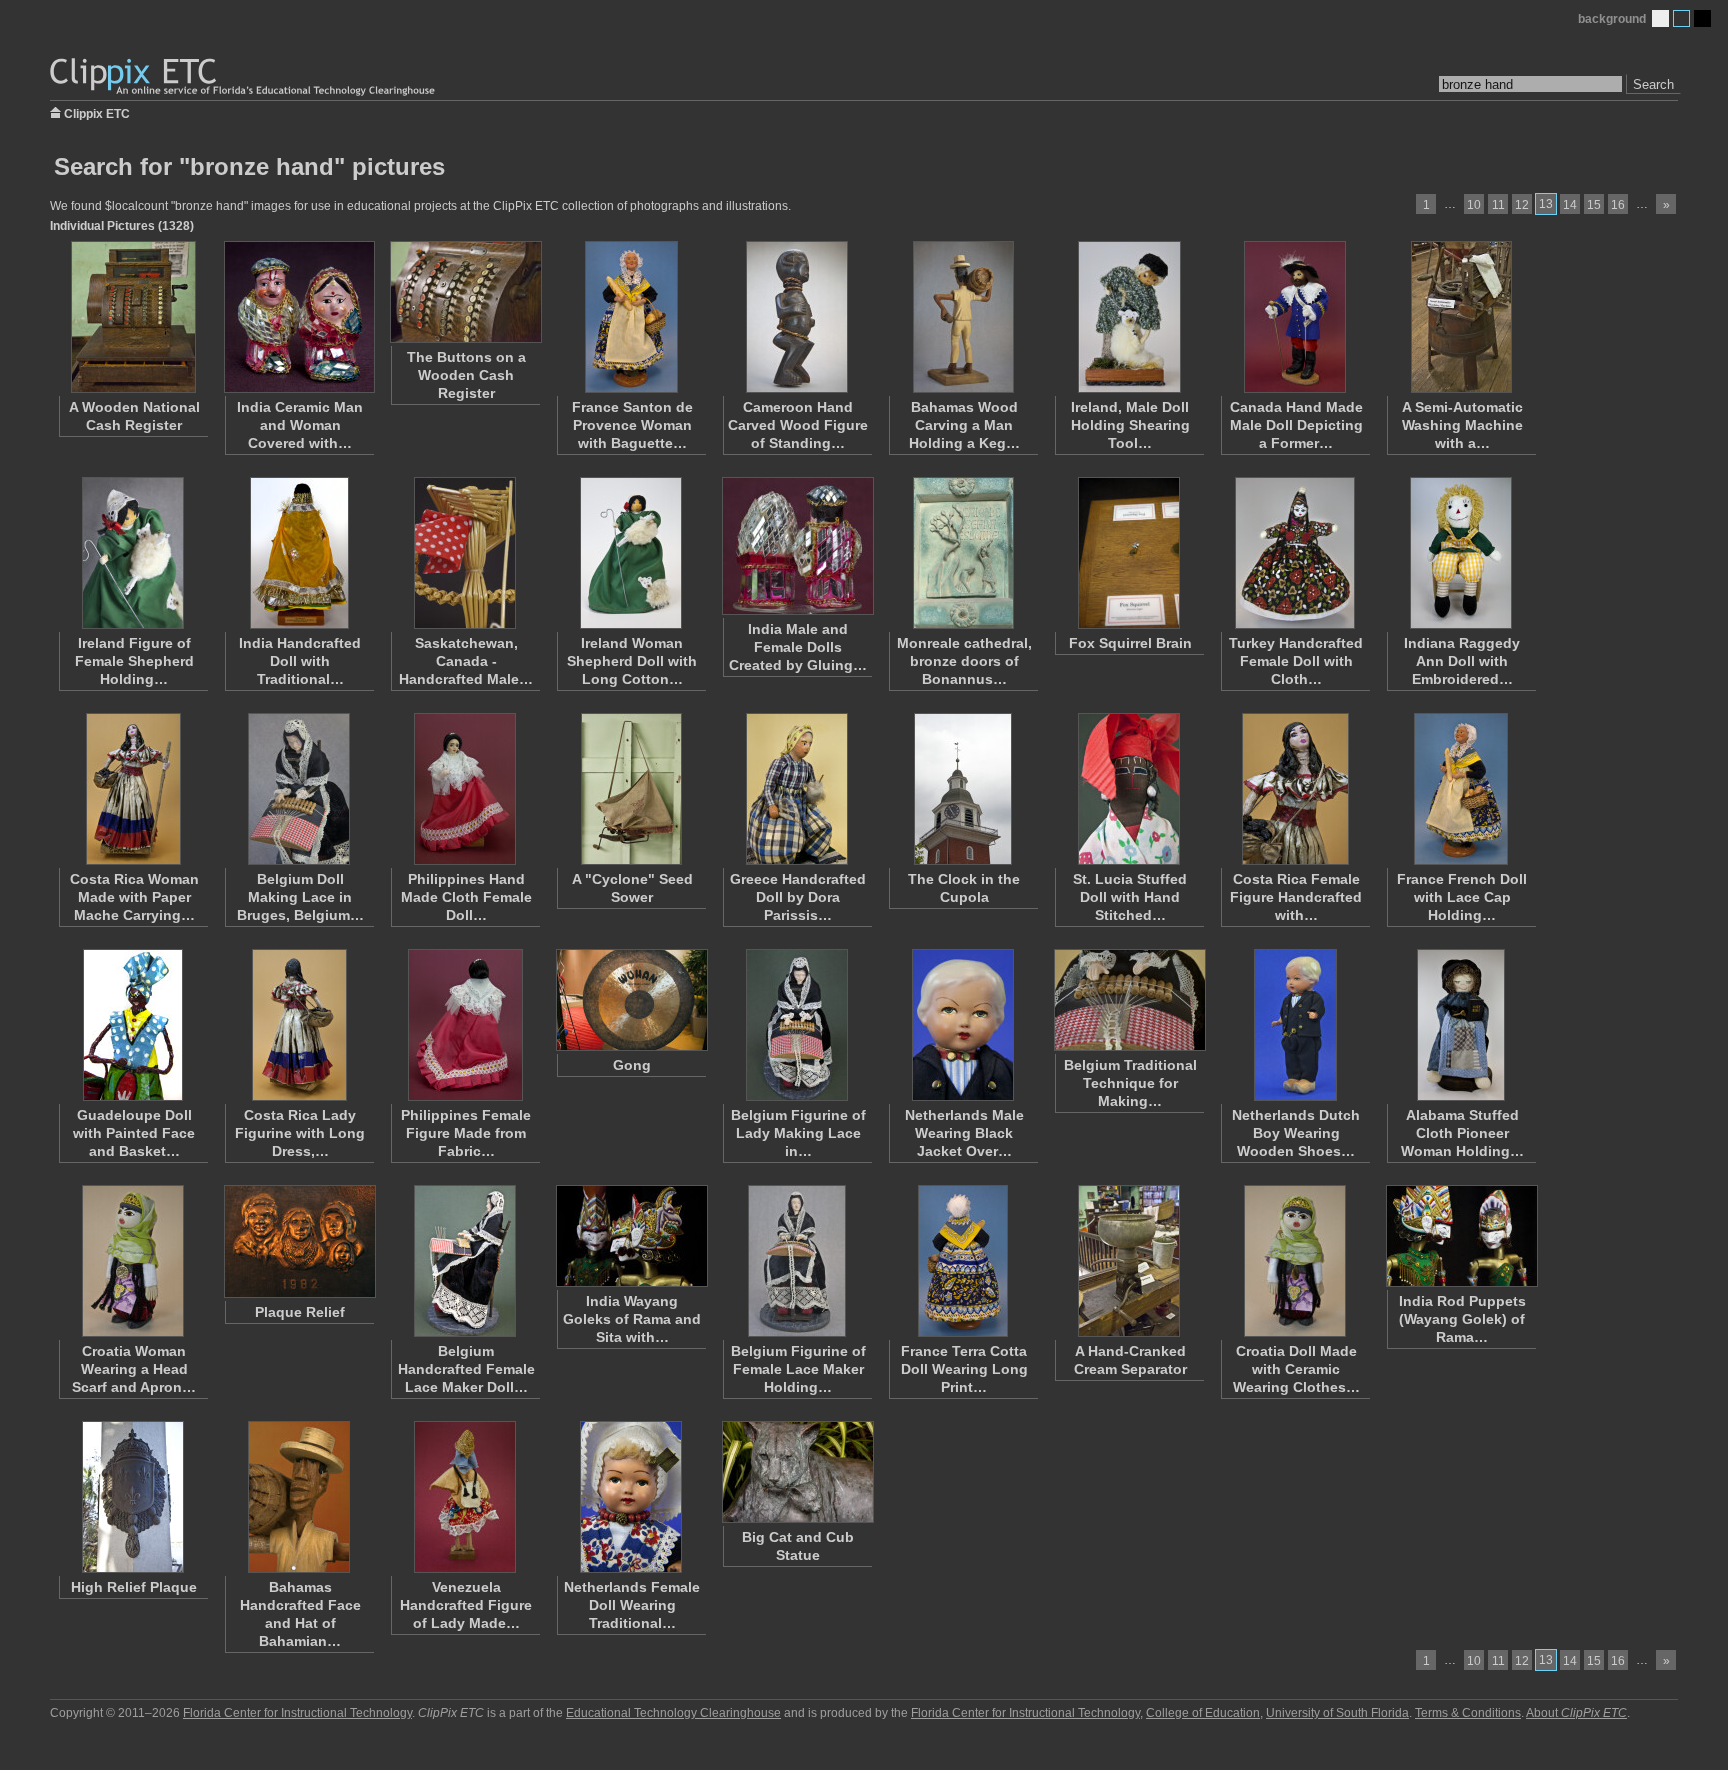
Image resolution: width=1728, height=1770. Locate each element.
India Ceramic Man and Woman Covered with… (300, 425)
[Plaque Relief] (299, 1241)
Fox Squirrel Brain (1130, 643)
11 (1498, 205)
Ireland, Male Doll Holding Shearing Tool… (1130, 425)
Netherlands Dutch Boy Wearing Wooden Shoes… (1296, 1133)
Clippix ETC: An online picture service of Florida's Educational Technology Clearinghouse (244, 77)
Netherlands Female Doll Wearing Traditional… (632, 1605)
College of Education (1203, 1713)
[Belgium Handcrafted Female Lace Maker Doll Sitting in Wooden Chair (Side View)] (465, 1261)
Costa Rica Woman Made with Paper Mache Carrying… (134, 897)
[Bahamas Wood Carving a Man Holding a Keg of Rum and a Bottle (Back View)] (963, 317)
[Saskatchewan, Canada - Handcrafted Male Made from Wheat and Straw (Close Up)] (465, 553)
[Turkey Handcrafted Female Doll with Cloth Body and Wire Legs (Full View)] (1295, 553)
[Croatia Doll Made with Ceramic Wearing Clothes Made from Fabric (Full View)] (1295, 1261)
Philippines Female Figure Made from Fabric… (466, 1133)
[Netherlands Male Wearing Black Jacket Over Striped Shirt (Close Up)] (963, 1025)
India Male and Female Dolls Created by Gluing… (798, 647)
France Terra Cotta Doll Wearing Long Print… (964, 1369)
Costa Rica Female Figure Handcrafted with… (1296, 897)
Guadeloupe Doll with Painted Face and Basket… (134, 1133)
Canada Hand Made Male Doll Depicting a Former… (1296, 425)
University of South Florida (1337, 1713)
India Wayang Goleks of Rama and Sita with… (632, 1319)
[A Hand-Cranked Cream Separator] (1129, 1261)
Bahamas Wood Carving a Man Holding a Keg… (964, 425)
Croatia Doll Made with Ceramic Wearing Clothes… (1296, 1369)
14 (1570, 205)
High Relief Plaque (134, 1587)
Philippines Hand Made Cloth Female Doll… (466, 897)
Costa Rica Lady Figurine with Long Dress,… (300, 1133)
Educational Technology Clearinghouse (673, 1713)
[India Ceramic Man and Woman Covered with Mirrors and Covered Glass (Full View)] (299, 317)
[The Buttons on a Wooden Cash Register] (465, 292)
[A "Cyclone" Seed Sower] (631, 789)
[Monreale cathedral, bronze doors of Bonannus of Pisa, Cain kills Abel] (963, 553)
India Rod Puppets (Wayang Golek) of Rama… (1462, 1319)
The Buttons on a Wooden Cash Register (466, 375)
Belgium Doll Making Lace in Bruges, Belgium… (300, 897)
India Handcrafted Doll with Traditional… (300, 661)
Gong (632, 1065)
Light (1660, 18)
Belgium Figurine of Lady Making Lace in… (798, 1133)
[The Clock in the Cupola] (963, 789)
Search (1653, 84)
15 (1594, 205)
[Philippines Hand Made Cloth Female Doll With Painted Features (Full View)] (465, 789)
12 (1522, 205)
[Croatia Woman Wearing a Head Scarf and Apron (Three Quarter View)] (133, 1261)
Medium (1681, 18)
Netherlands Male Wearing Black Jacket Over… (964, 1133)
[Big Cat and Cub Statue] (797, 1472)
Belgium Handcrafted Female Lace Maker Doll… (466, 1369)
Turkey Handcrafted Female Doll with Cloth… (1296, 661)
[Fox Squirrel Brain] (1129, 553)
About (1576, 1713)
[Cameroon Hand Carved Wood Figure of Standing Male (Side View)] (797, 317)
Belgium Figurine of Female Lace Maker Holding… (798, 1369)
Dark (1702, 18)
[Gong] (631, 1000)
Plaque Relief (300, 1312)
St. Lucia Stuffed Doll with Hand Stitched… (1130, 897)
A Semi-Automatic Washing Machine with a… (1462, 425)
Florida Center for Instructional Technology (297, 1713)
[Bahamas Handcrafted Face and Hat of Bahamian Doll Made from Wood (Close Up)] (299, 1497)
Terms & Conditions (1468, 1713)
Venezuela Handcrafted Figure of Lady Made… (466, 1605)
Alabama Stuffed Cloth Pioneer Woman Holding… (1462, 1133)
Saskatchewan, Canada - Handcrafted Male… (466, 661)
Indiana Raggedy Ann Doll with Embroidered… (1462, 661)
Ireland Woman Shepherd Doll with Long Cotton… (632, 661)
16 (1618, 205)
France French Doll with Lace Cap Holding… (1462, 897)
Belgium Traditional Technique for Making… (1130, 1083)
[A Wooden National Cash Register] (133, 317)
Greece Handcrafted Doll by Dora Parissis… (798, 897)
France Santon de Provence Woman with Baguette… (632, 425)
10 (1474, 205)
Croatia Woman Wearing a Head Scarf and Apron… (134, 1369)
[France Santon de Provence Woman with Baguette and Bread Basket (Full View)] (631, 317)
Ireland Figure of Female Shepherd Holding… (134, 661)
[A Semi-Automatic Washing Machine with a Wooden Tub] (1461, 317)
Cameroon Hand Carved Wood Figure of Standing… (798, 425)
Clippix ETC (97, 112)
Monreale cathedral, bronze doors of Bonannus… (964, 661)
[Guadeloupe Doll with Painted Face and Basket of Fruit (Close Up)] (133, 1025)
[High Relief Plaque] (133, 1497)
